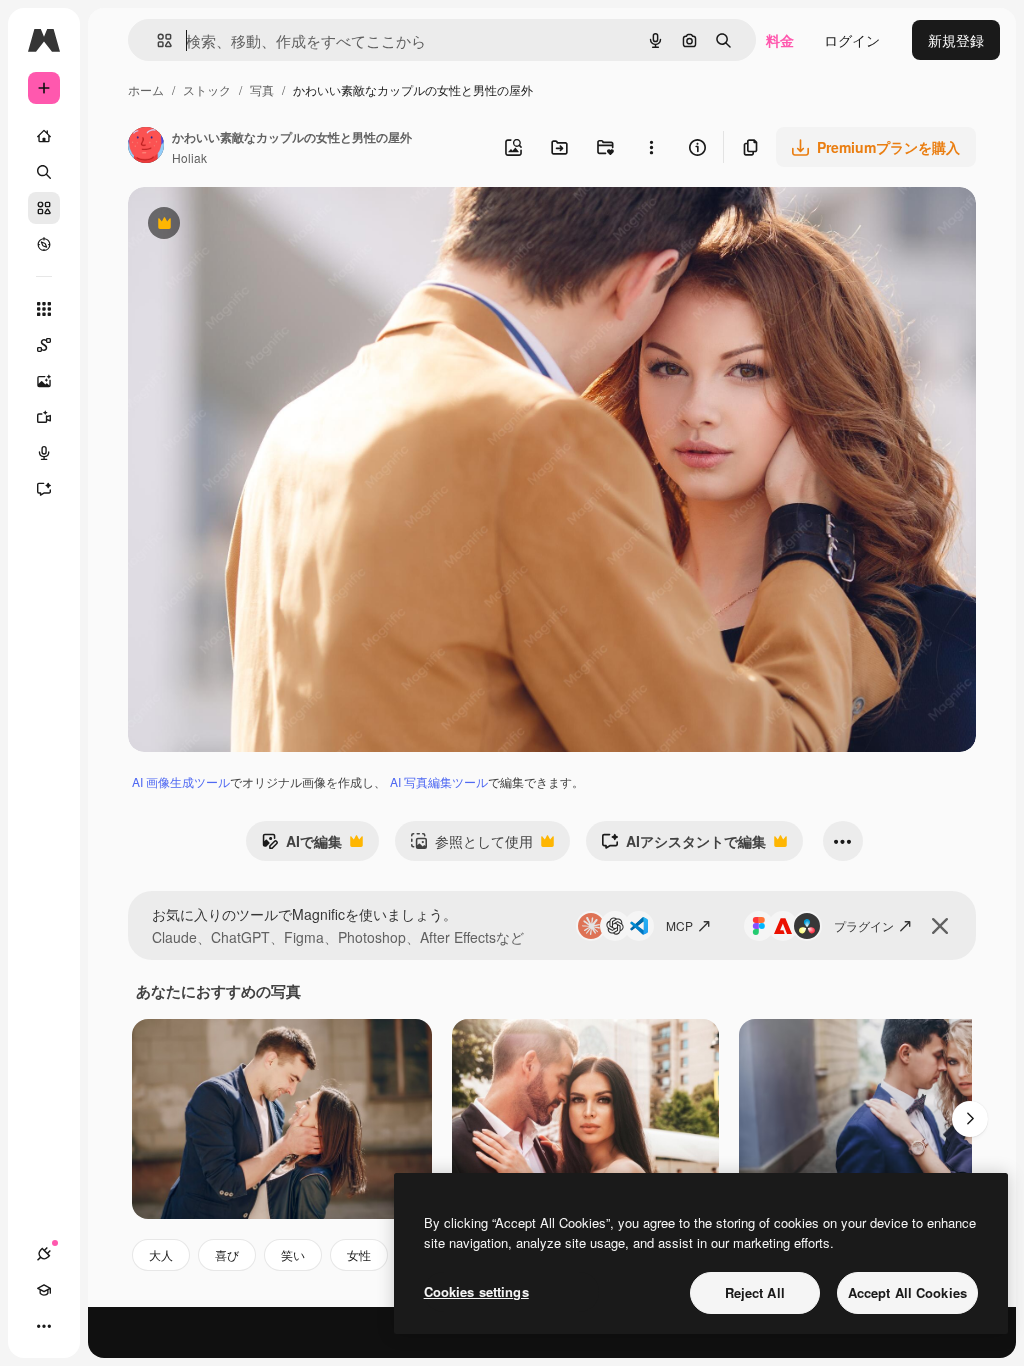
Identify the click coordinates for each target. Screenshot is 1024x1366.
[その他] (44, 1326)
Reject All (755, 1292)
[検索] (44, 172)
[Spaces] (44, 345)
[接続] (44, 1254)
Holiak (189, 157)
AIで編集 (301, 846)
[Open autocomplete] (156, 40)
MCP (679, 925)
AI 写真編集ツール (439, 781)
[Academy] (44, 1290)
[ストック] (44, 208)
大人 (161, 1254)
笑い (293, 1254)
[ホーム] (44, 136)
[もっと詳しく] (44, 244)
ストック (207, 89)
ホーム (146, 89)
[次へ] (970, 1119)
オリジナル (265, 225)
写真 (262, 89)
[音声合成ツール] (44, 453)
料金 (780, 40)
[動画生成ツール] (44, 417)
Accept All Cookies (907, 1292)
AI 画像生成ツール (181, 781)
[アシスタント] (44, 489)
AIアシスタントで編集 (683, 846)
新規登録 (956, 40)
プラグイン (864, 925)
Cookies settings (476, 1291)
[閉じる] (940, 926)
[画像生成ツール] (44, 381)
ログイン (852, 40)
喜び (227, 1254)
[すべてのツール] (44, 309)
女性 (359, 1254)
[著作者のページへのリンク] (146, 147)
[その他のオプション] (651, 147)
